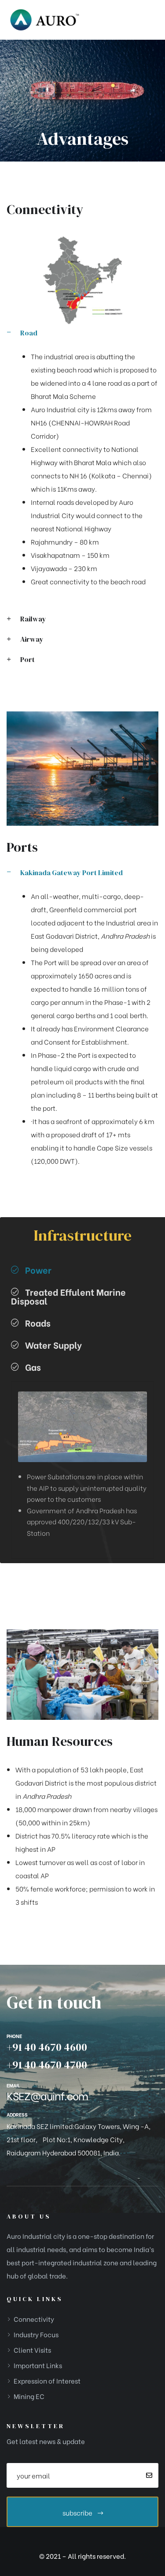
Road (29, 333)
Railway (33, 619)
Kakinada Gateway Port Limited (71, 872)
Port (27, 659)
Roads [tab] (38, 1322)
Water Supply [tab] (53, 1344)
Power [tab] (38, 1269)
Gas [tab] (33, 1367)
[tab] (82, 339)
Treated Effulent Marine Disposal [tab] (68, 1296)
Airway (32, 639)
